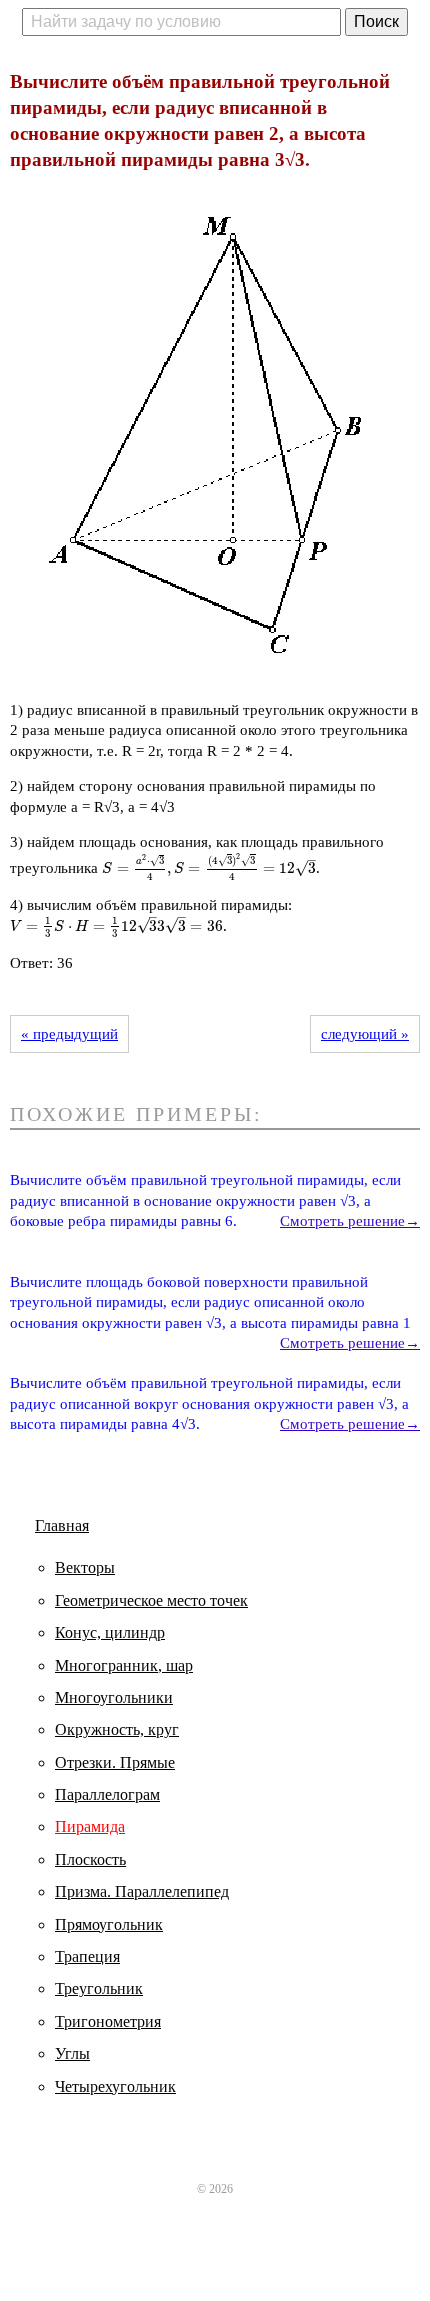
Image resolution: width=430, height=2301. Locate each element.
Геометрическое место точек (151, 1600)
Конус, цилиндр (110, 1632)
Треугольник (99, 1988)
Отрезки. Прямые (115, 1762)
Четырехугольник (115, 2086)
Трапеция (87, 1956)
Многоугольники (114, 1697)
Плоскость (90, 1859)
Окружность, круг (117, 1729)
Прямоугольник (109, 1924)
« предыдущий (69, 1034)
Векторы (85, 1567)
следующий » (365, 1034)
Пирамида (90, 1826)
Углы (72, 2053)
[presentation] (209, 868)
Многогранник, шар (124, 1665)
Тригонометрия (108, 2021)
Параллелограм (107, 1794)
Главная (62, 1525)
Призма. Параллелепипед (142, 1891)
